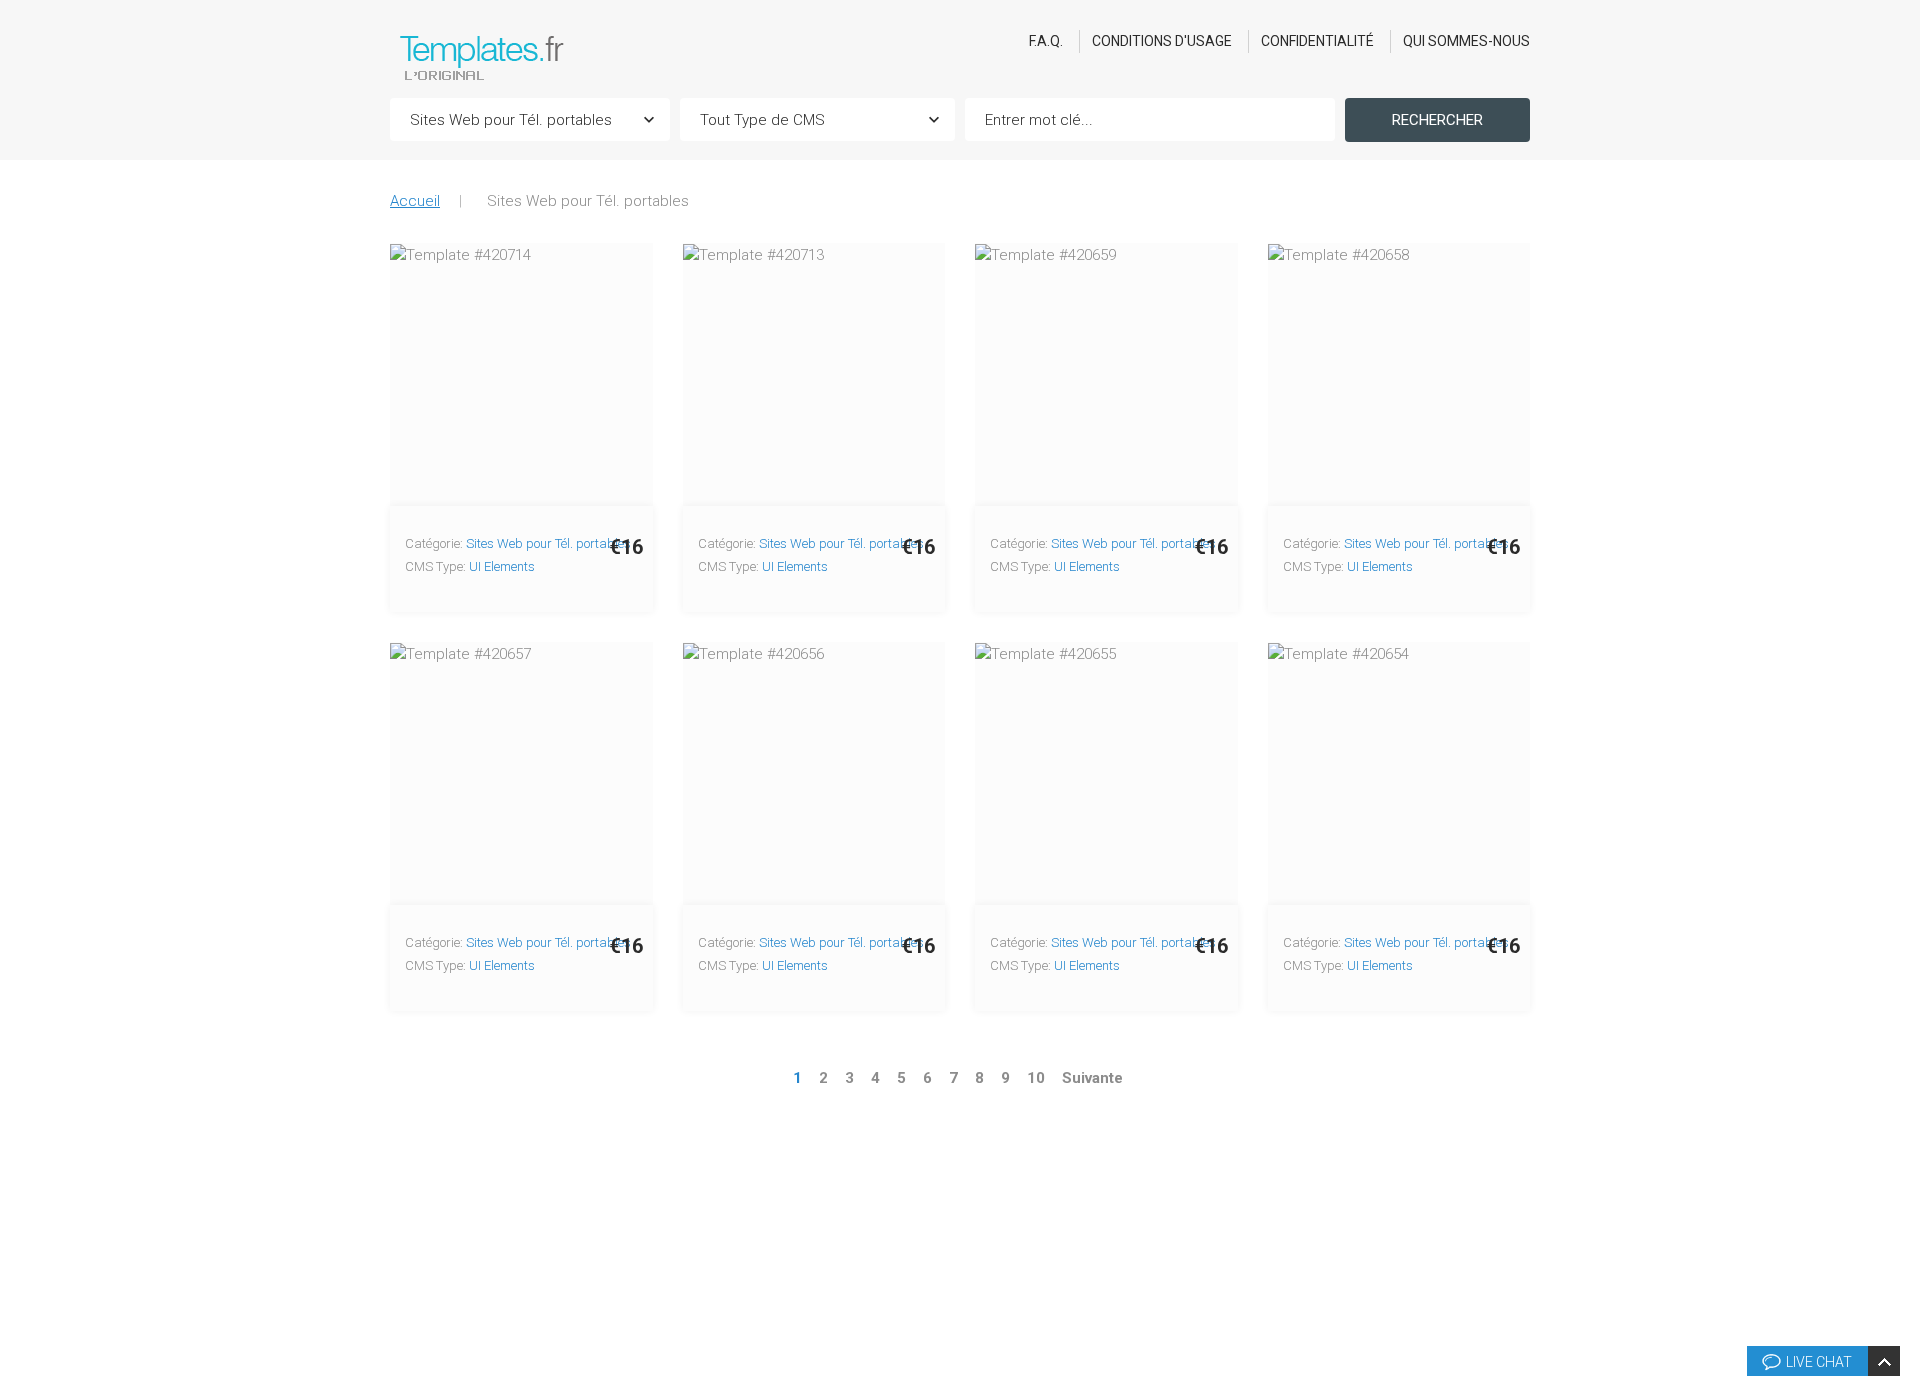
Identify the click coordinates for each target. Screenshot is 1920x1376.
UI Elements (502, 566)
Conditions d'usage (1162, 41)
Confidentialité (1317, 41)
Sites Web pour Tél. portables (548, 543)
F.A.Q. (1046, 41)
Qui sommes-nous (1466, 41)
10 (1036, 1078)
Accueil (415, 201)
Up (1901, 1059)
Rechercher (1437, 120)
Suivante (1092, 1078)
